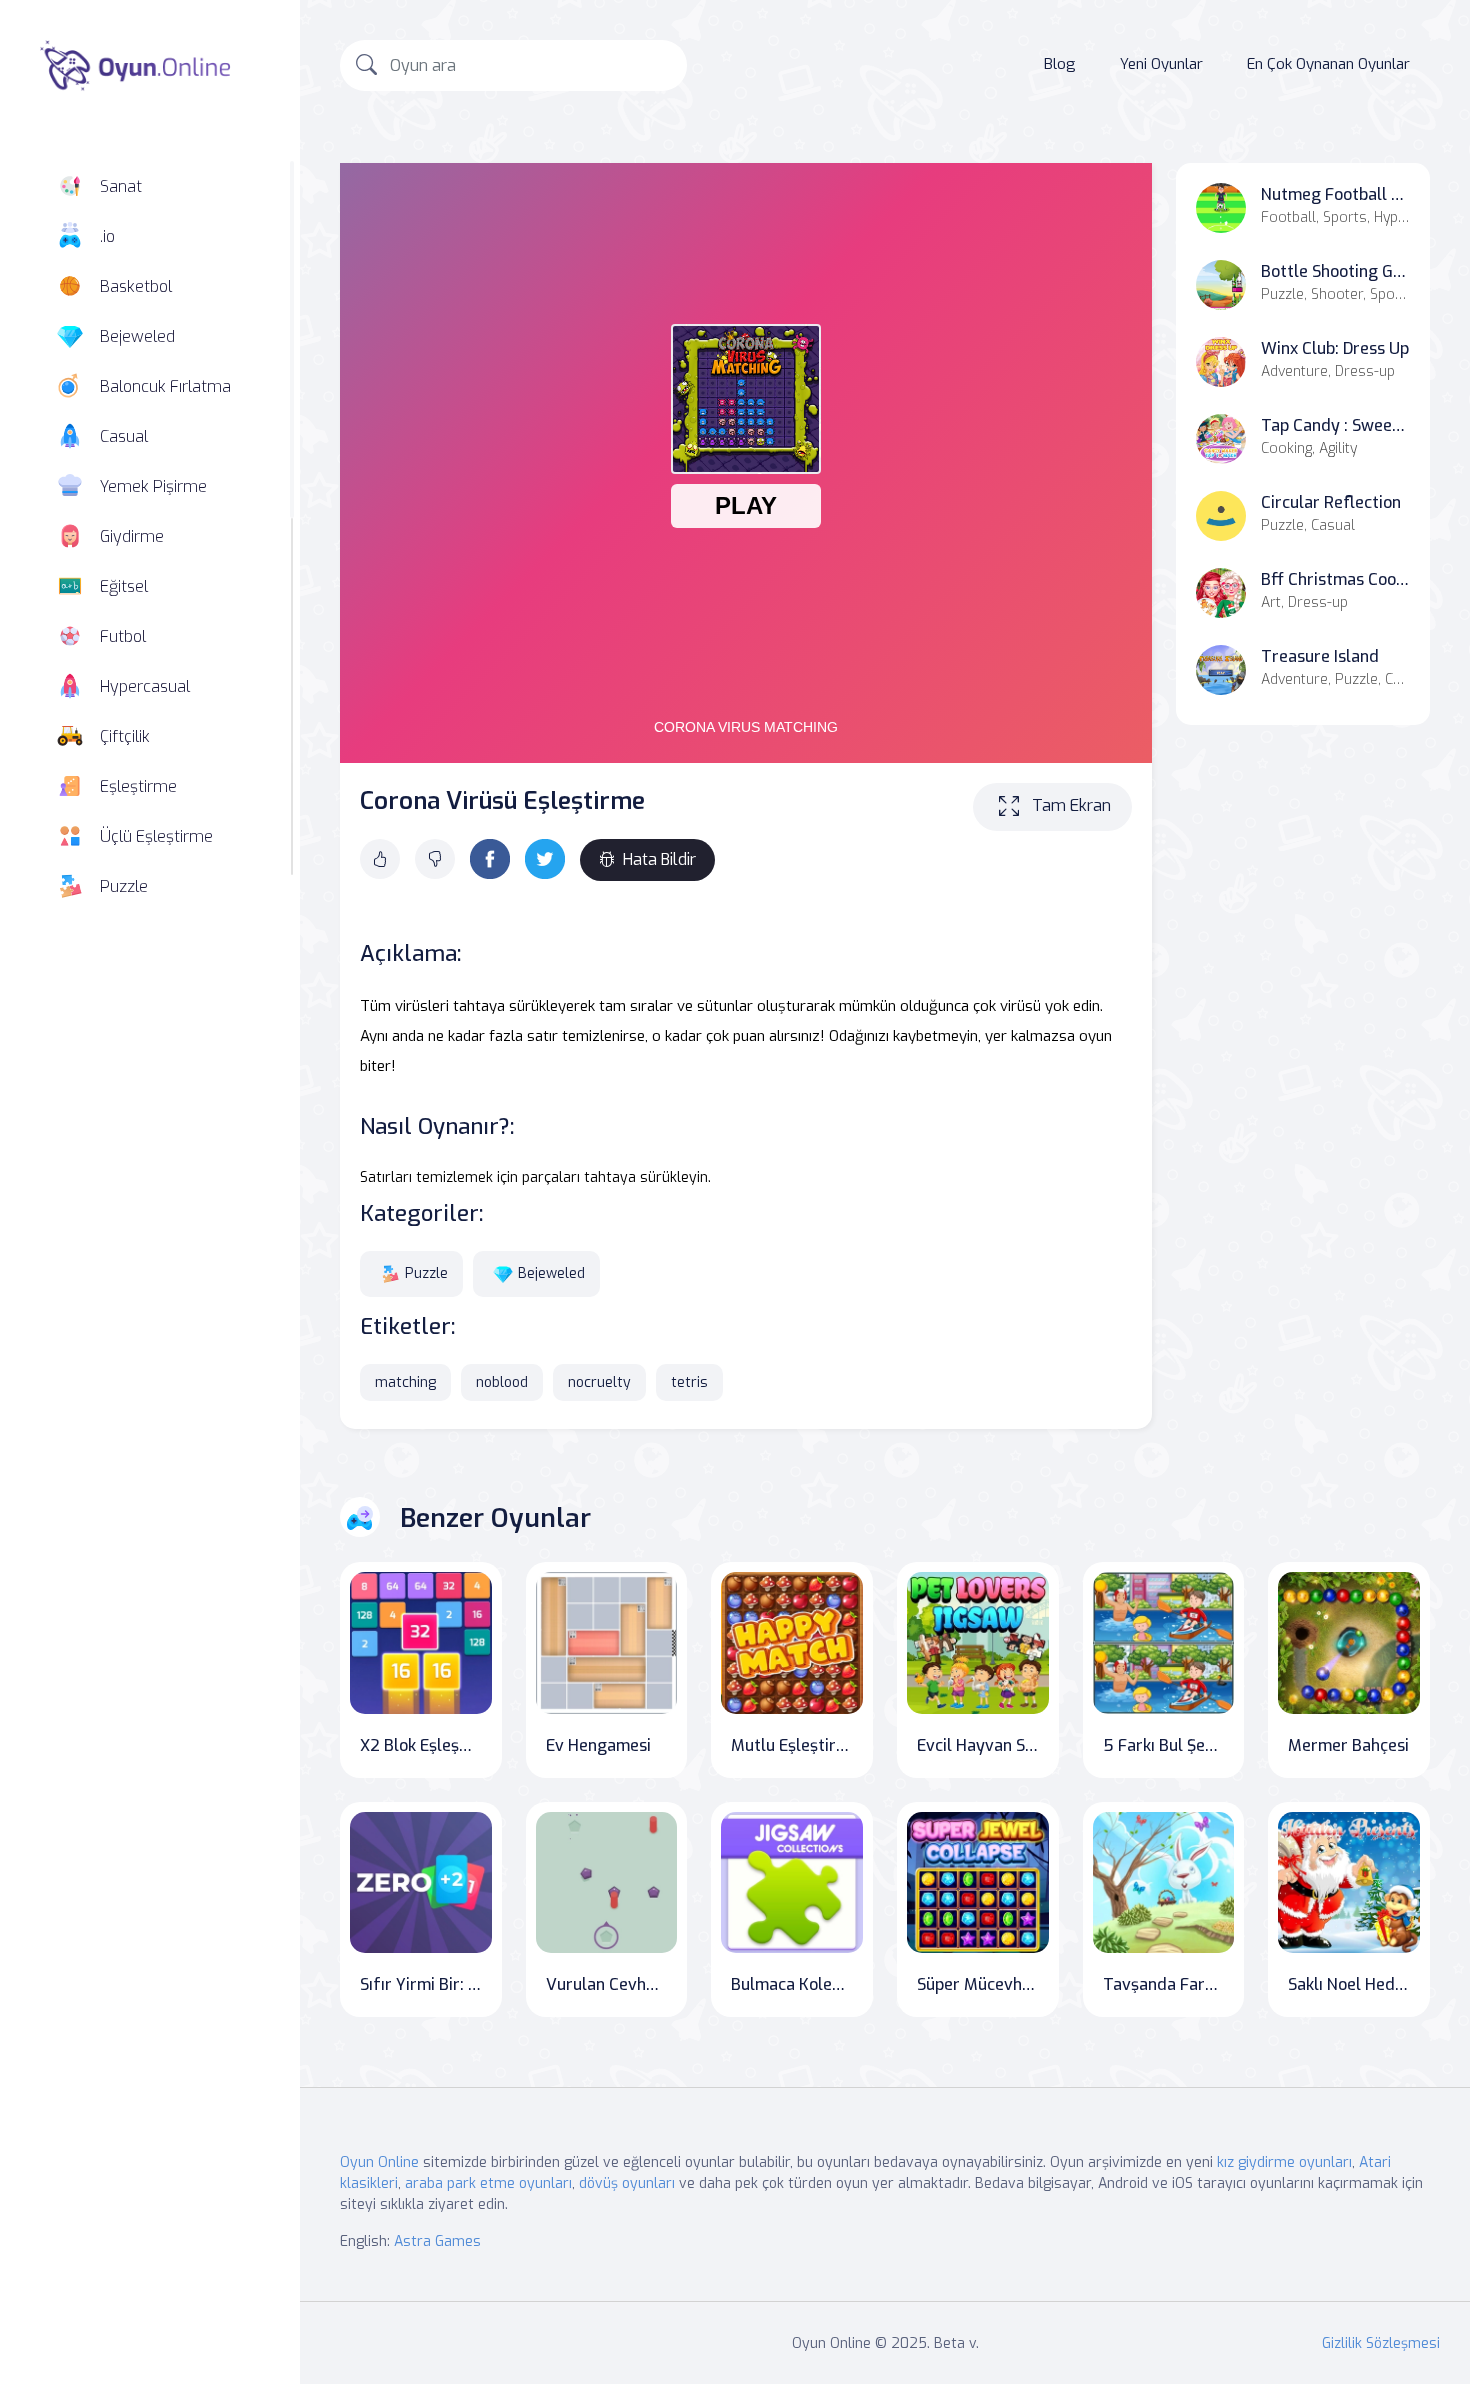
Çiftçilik (125, 736)
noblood (502, 1382)
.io (107, 236)
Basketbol (136, 286)
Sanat (121, 186)
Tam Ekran (1071, 805)
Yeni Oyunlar (1161, 64)
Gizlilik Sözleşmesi (1381, 2343)
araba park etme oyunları (488, 2183)
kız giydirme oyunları (1284, 2162)
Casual (124, 436)
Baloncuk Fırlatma (165, 386)
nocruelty (599, 1382)
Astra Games (437, 2241)
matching (405, 1382)
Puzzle (124, 886)
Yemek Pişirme (153, 486)
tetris (689, 1382)
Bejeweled (137, 336)
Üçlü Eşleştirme (156, 836)
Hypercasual (145, 686)
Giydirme (132, 536)
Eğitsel (124, 586)
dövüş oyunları (627, 2183)
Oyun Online (379, 2162)
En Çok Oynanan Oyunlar (1328, 64)
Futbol (123, 636)
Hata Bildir (659, 859)
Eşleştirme (138, 786)
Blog (1060, 64)
